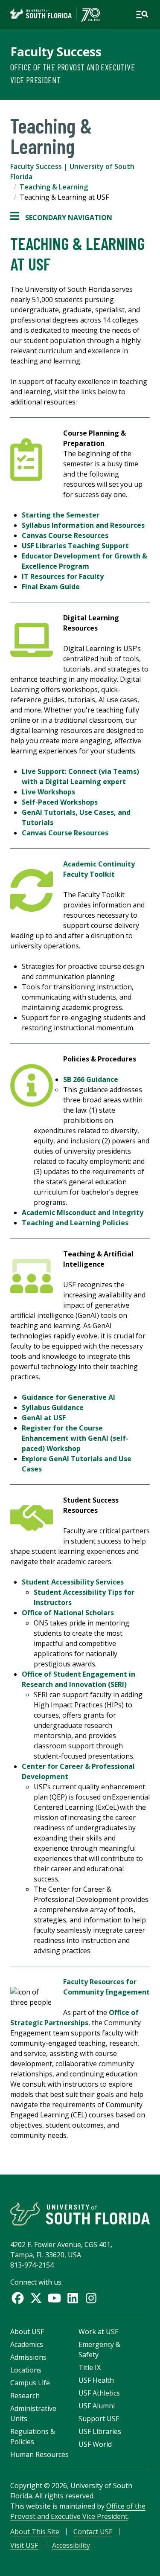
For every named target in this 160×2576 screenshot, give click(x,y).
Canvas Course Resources (65, 535)
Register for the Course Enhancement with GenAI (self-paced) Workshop (75, 1438)
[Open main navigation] (142, 15)
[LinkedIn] (73, 2298)
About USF (27, 2332)
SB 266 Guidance (91, 1079)
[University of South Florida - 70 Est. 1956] (55, 15)
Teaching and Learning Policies (75, 1223)
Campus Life (30, 2383)
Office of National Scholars (68, 1613)
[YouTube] (54, 2298)
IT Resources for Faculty (63, 576)
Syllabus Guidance (53, 1407)
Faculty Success (56, 52)
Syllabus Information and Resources (83, 525)
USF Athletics (99, 2393)
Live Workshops (48, 792)
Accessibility (71, 2545)
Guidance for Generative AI (68, 1397)
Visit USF (24, 2545)
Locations (26, 2370)
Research (25, 2396)
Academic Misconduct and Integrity (83, 1212)
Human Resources (39, 2454)
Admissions (28, 2357)
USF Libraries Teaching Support (75, 546)
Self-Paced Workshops (60, 802)
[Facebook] (18, 2298)
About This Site (35, 2532)
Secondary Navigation (61, 218)
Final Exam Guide (51, 587)
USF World (95, 2444)
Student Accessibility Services (73, 1582)
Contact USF (93, 2532)
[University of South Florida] (80, 2214)
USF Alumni (97, 2406)
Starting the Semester (61, 515)
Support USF (99, 2419)
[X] (36, 2298)
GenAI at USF (44, 1418)
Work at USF (98, 2332)
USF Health (96, 2380)
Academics (27, 2344)
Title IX (90, 2367)
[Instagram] (91, 2298)
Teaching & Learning (54, 187)
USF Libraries (100, 2431)
